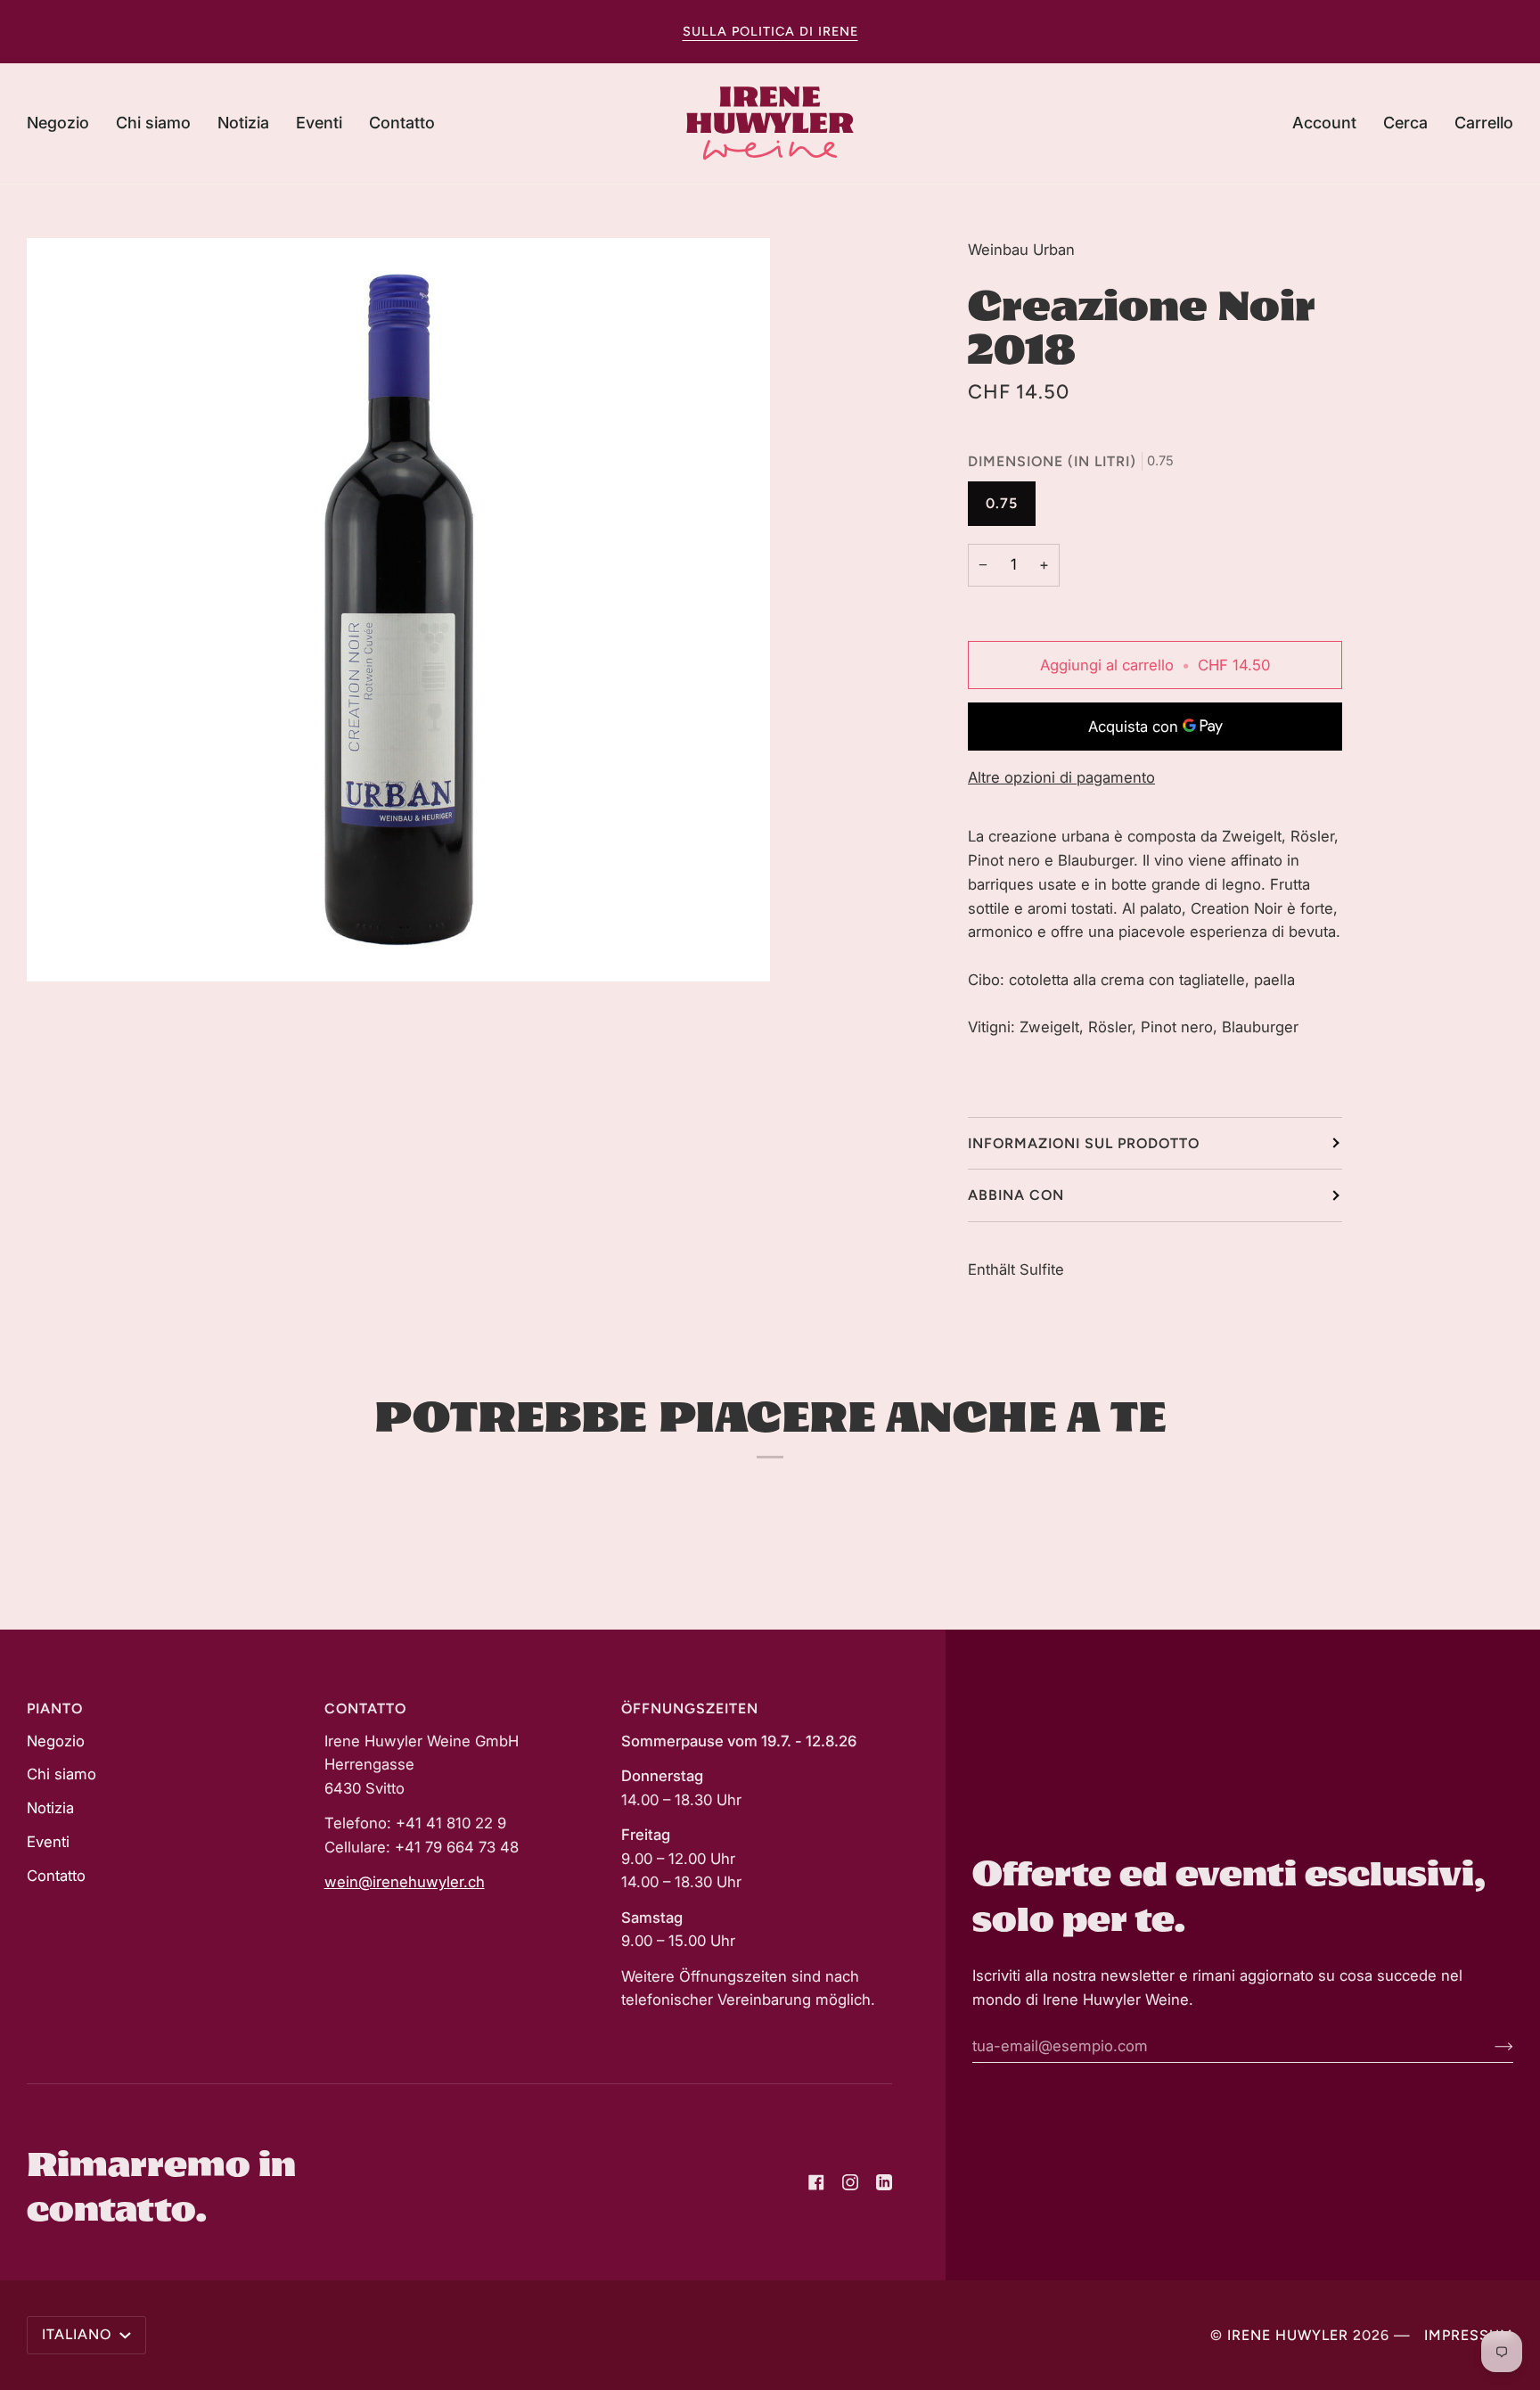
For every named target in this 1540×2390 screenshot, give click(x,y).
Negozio (56, 1741)
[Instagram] (850, 2182)
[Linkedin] (884, 2182)
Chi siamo (61, 1774)
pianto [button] (55, 1708)
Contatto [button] (365, 1708)
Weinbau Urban (1021, 250)
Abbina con (1016, 1195)
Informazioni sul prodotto (1084, 1143)
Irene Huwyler (1288, 2335)
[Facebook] (816, 2182)
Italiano (79, 2334)
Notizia (50, 1808)
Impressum (1469, 2335)
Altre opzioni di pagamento (1061, 777)
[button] (65, 123)
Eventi (48, 1842)
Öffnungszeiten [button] (690, 1708)
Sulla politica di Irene (770, 31)
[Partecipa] (1490, 2046)
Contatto (56, 1876)
